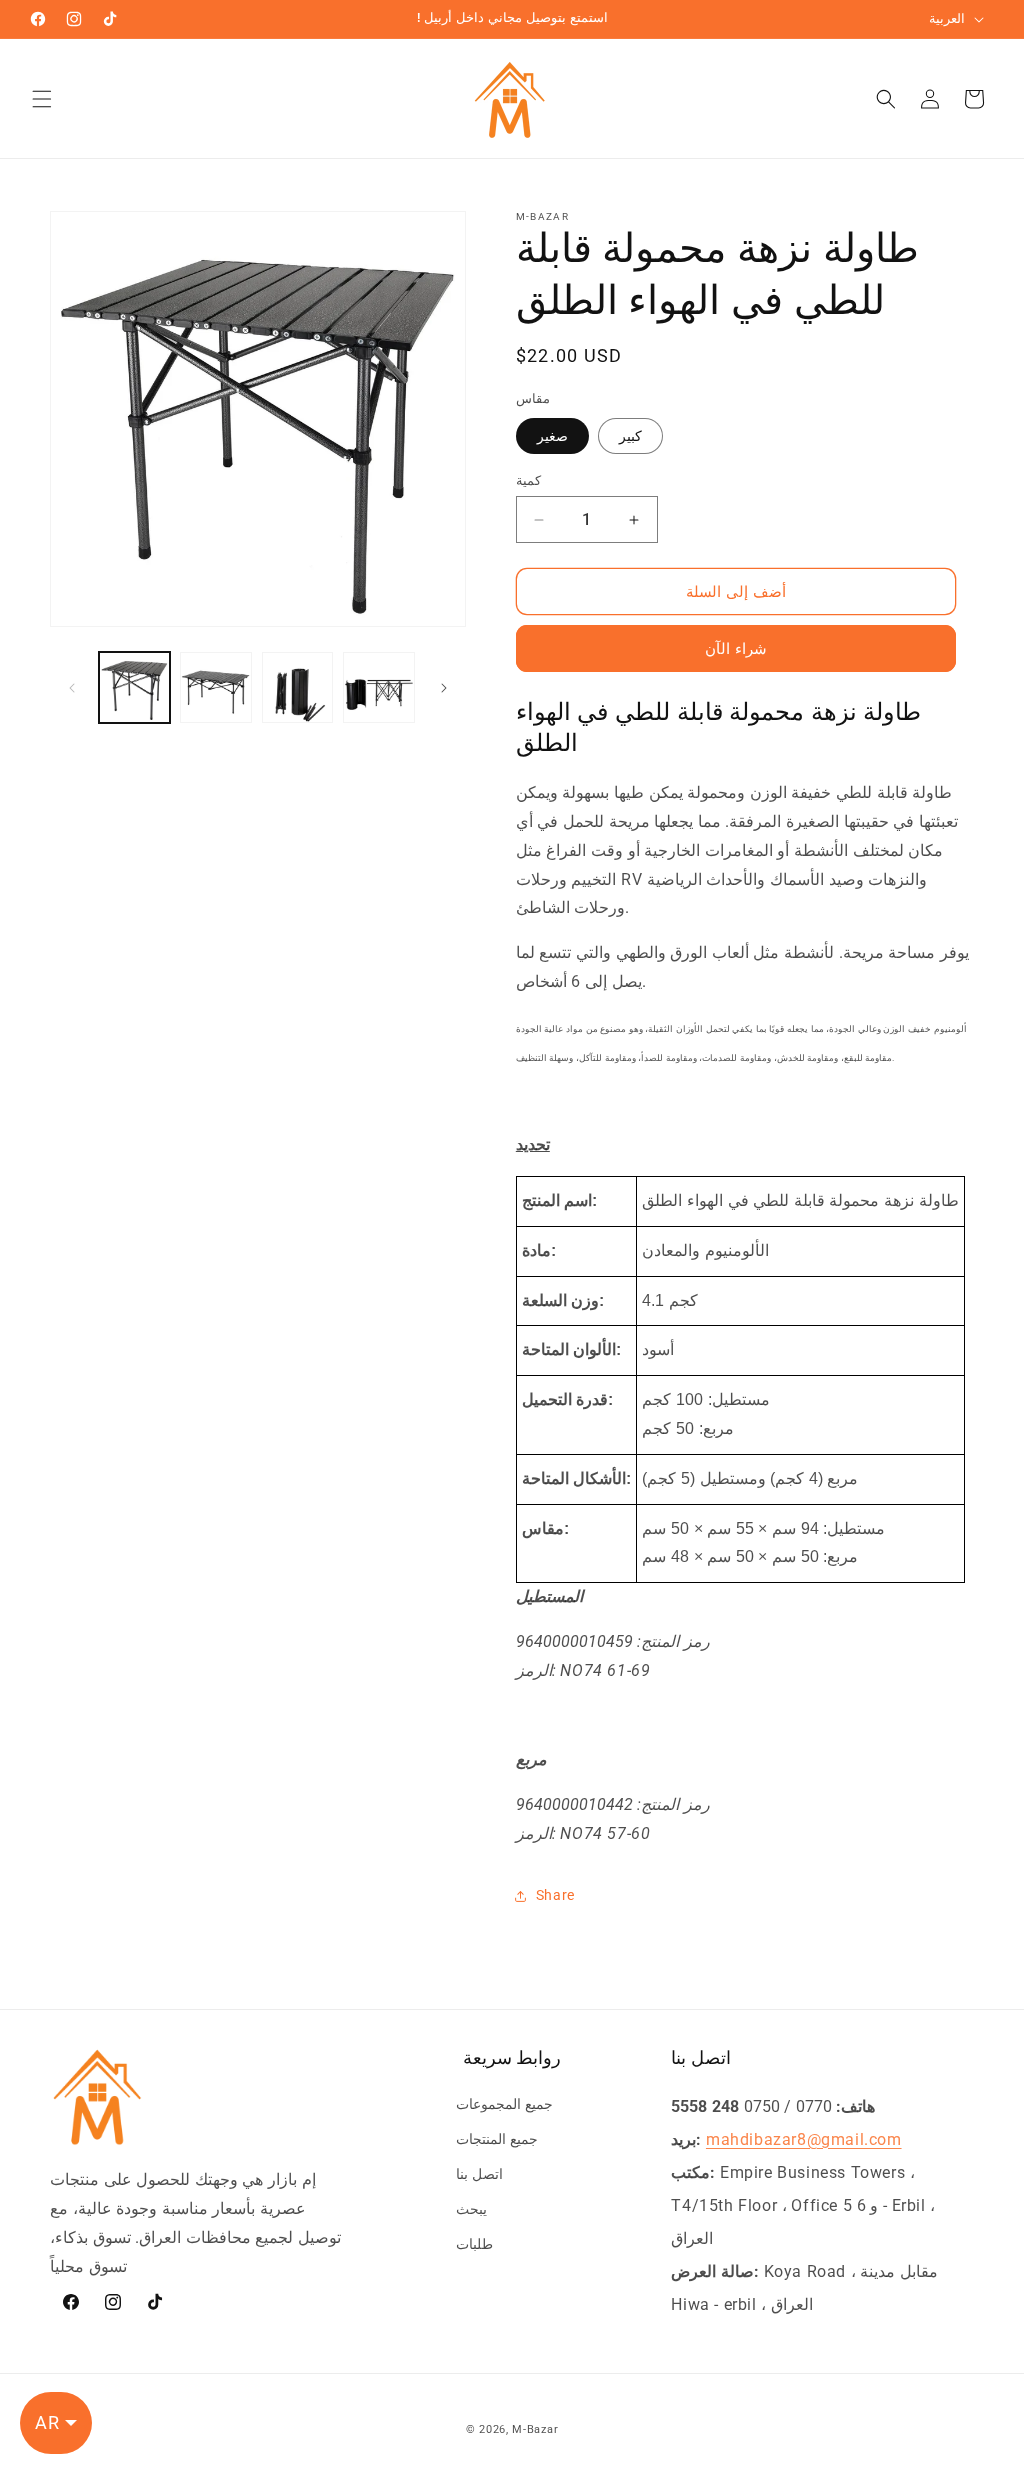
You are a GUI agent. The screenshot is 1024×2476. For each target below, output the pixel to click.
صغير (552, 436)
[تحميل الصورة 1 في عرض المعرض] (134, 687)
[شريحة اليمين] (444, 688)
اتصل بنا (479, 2174)
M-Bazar (535, 2429)
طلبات (474, 2244)
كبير (630, 436)
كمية (528, 480)
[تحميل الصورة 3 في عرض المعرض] (297, 687)
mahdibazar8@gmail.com (804, 2139)
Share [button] (555, 1895)
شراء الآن (736, 649)
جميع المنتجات (497, 2139)
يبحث (471, 2209)
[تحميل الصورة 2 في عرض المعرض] (215, 687)
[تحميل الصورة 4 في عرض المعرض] (378, 687)
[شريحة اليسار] (72, 688)
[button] (42, 99)
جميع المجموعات (504, 2104)
